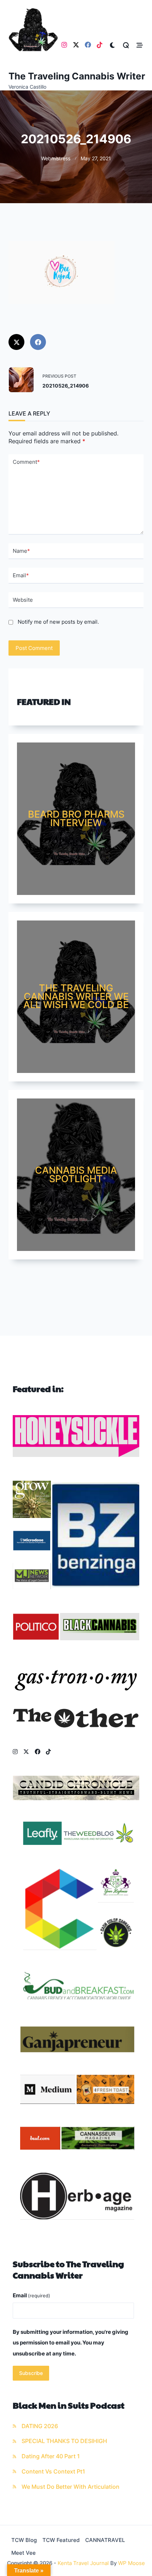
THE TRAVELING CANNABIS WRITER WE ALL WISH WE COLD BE (76, 996)
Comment (26, 462)
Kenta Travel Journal (83, 2563)
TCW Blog (24, 2540)
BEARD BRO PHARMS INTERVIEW (76, 818)
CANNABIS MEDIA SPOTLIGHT (76, 1174)
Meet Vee (24, 2553)
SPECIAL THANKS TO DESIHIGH (64, 2441)
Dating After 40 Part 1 (51, 2456)
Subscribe (31, 2373)
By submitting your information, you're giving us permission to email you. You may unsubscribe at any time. (71, 2343)
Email (21, 575)
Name (21, 551)
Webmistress (56, 158)
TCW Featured (61, 2540)
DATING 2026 (40, 2426)
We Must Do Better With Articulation (71, 2487)
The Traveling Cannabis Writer (77, 76)
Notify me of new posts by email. (58, 622)
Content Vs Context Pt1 (53, 2472)
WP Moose (131, 2563)
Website (23, 600)
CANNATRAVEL (105, 2540)
